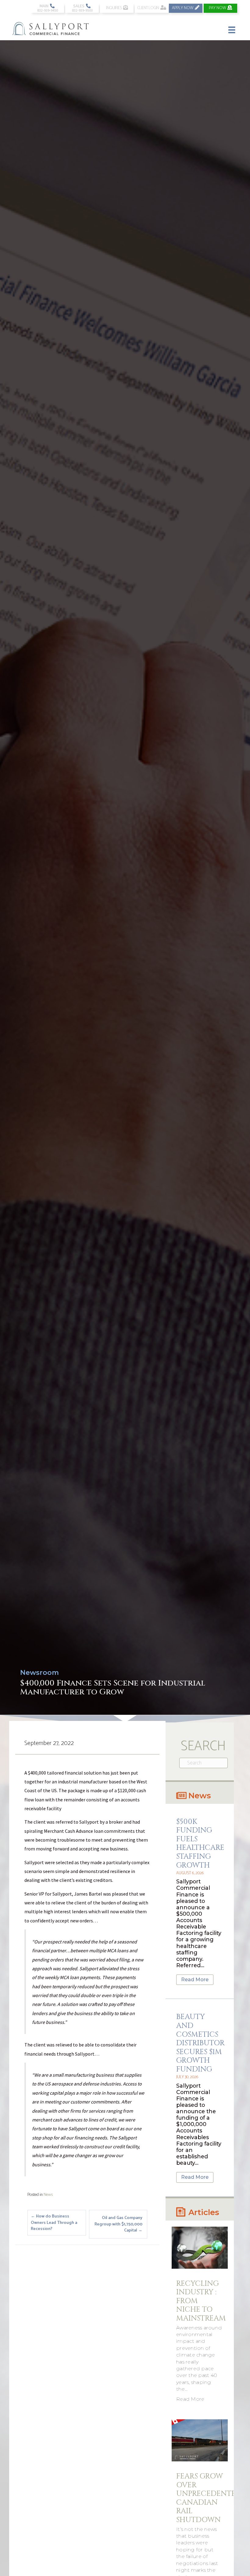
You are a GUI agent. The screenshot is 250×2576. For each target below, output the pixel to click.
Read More (195, 1980)
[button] (47, 8)
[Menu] (232, 29)
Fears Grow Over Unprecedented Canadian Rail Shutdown (209, 2498)
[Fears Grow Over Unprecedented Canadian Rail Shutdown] (200, 2440)
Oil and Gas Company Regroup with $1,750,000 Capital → (118, 2224)
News (48, 2195)
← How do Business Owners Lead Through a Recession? (54, 2223)
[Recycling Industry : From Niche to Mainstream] (200, 2248)
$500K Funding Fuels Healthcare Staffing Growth (200, 1844)
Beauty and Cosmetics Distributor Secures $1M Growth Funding (200, 2043)
